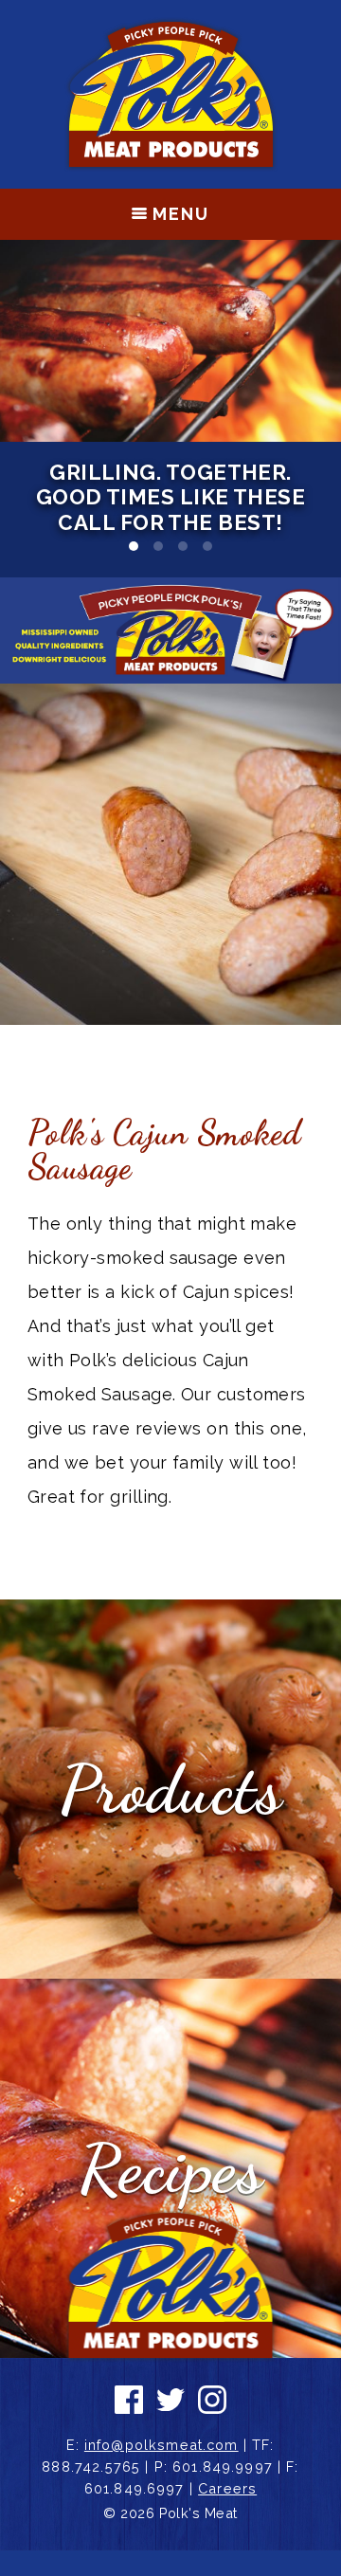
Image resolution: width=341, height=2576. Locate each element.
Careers (227, 2488)
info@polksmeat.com (162, 2445)
